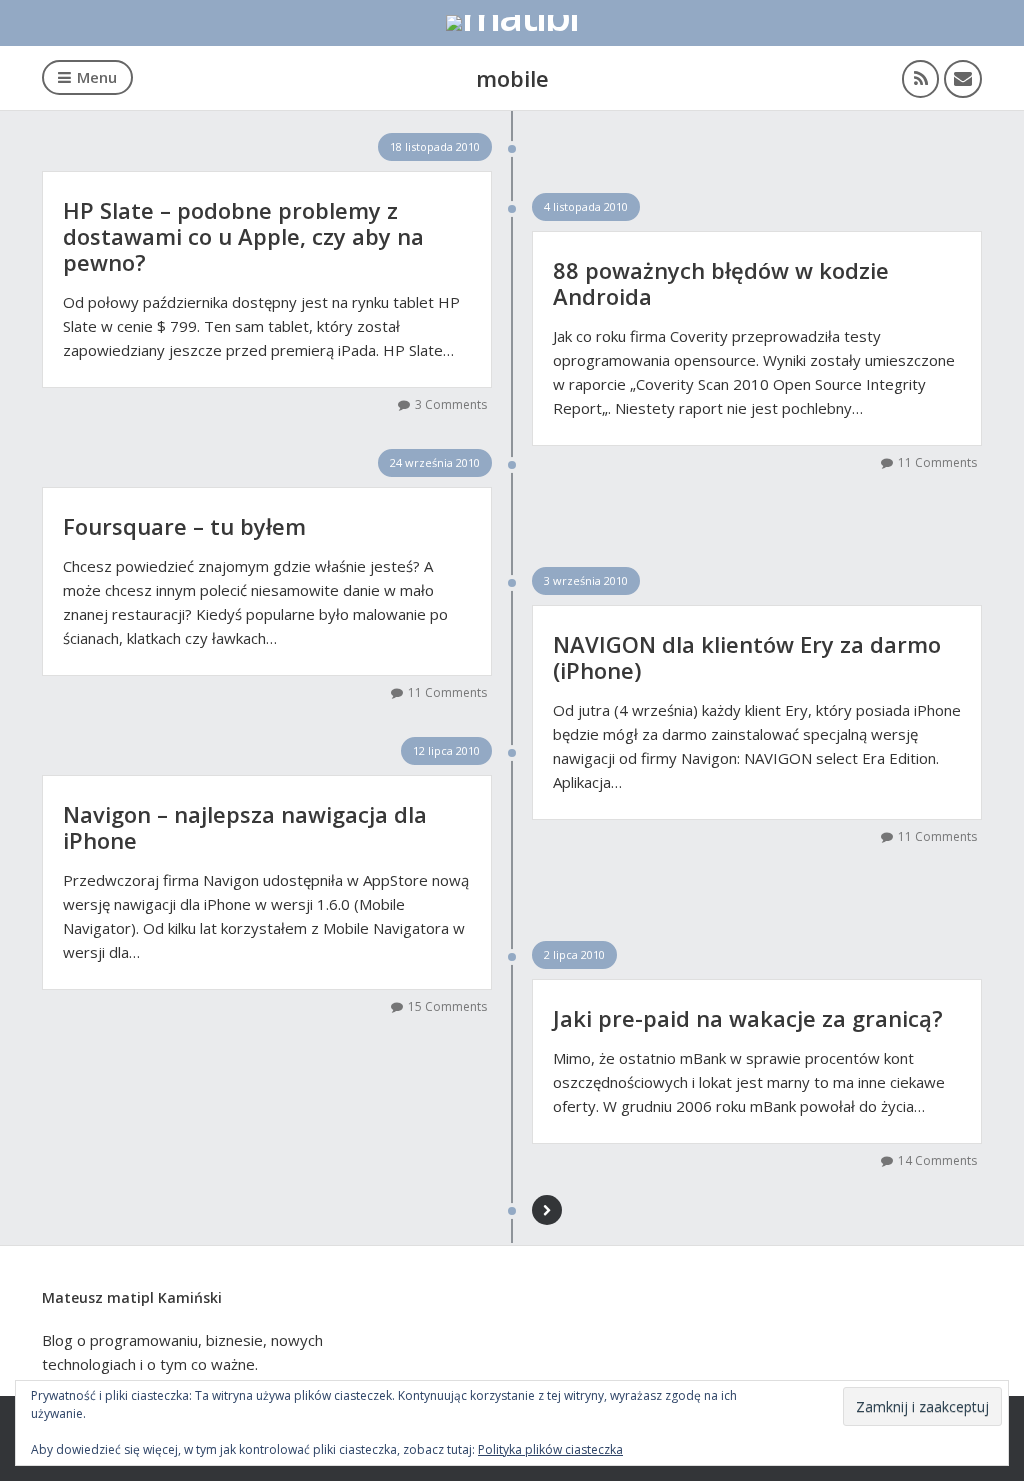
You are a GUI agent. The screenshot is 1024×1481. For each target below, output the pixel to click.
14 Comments (937, 1160)
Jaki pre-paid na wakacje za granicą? (748, 1018)
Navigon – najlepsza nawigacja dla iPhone (245, 827)
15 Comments (447, 1006)
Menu (97, 77)
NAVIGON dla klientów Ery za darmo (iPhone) (747, 657)
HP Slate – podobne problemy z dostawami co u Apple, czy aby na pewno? (243, 236)
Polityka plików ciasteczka (550, 1449)
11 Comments (937, 462)
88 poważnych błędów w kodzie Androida (721, 283)
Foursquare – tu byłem (184, 526)
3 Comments (451, 404)
